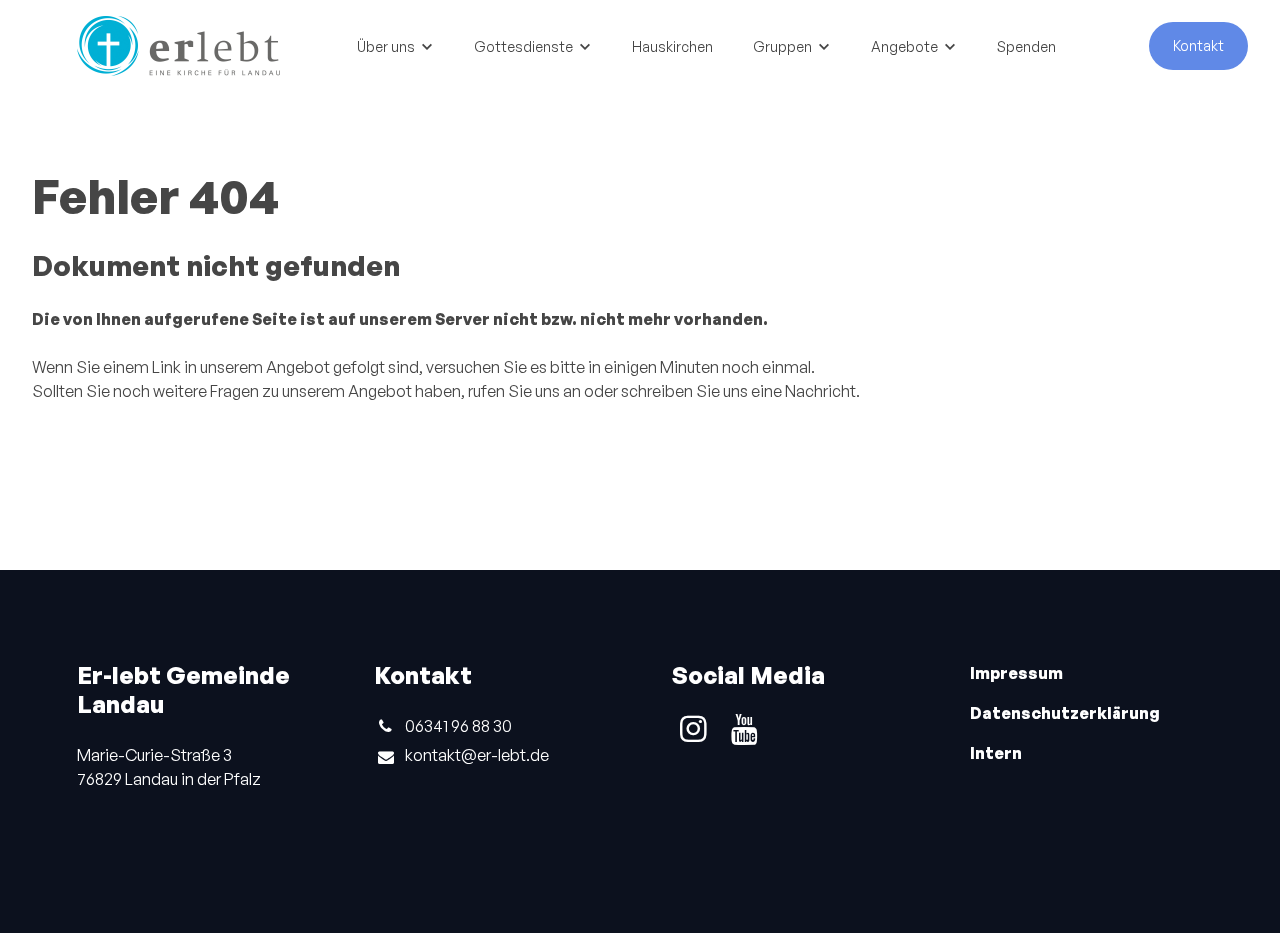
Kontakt (1198, 45)
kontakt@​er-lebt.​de (477, 755)
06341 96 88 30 (458, 726)
